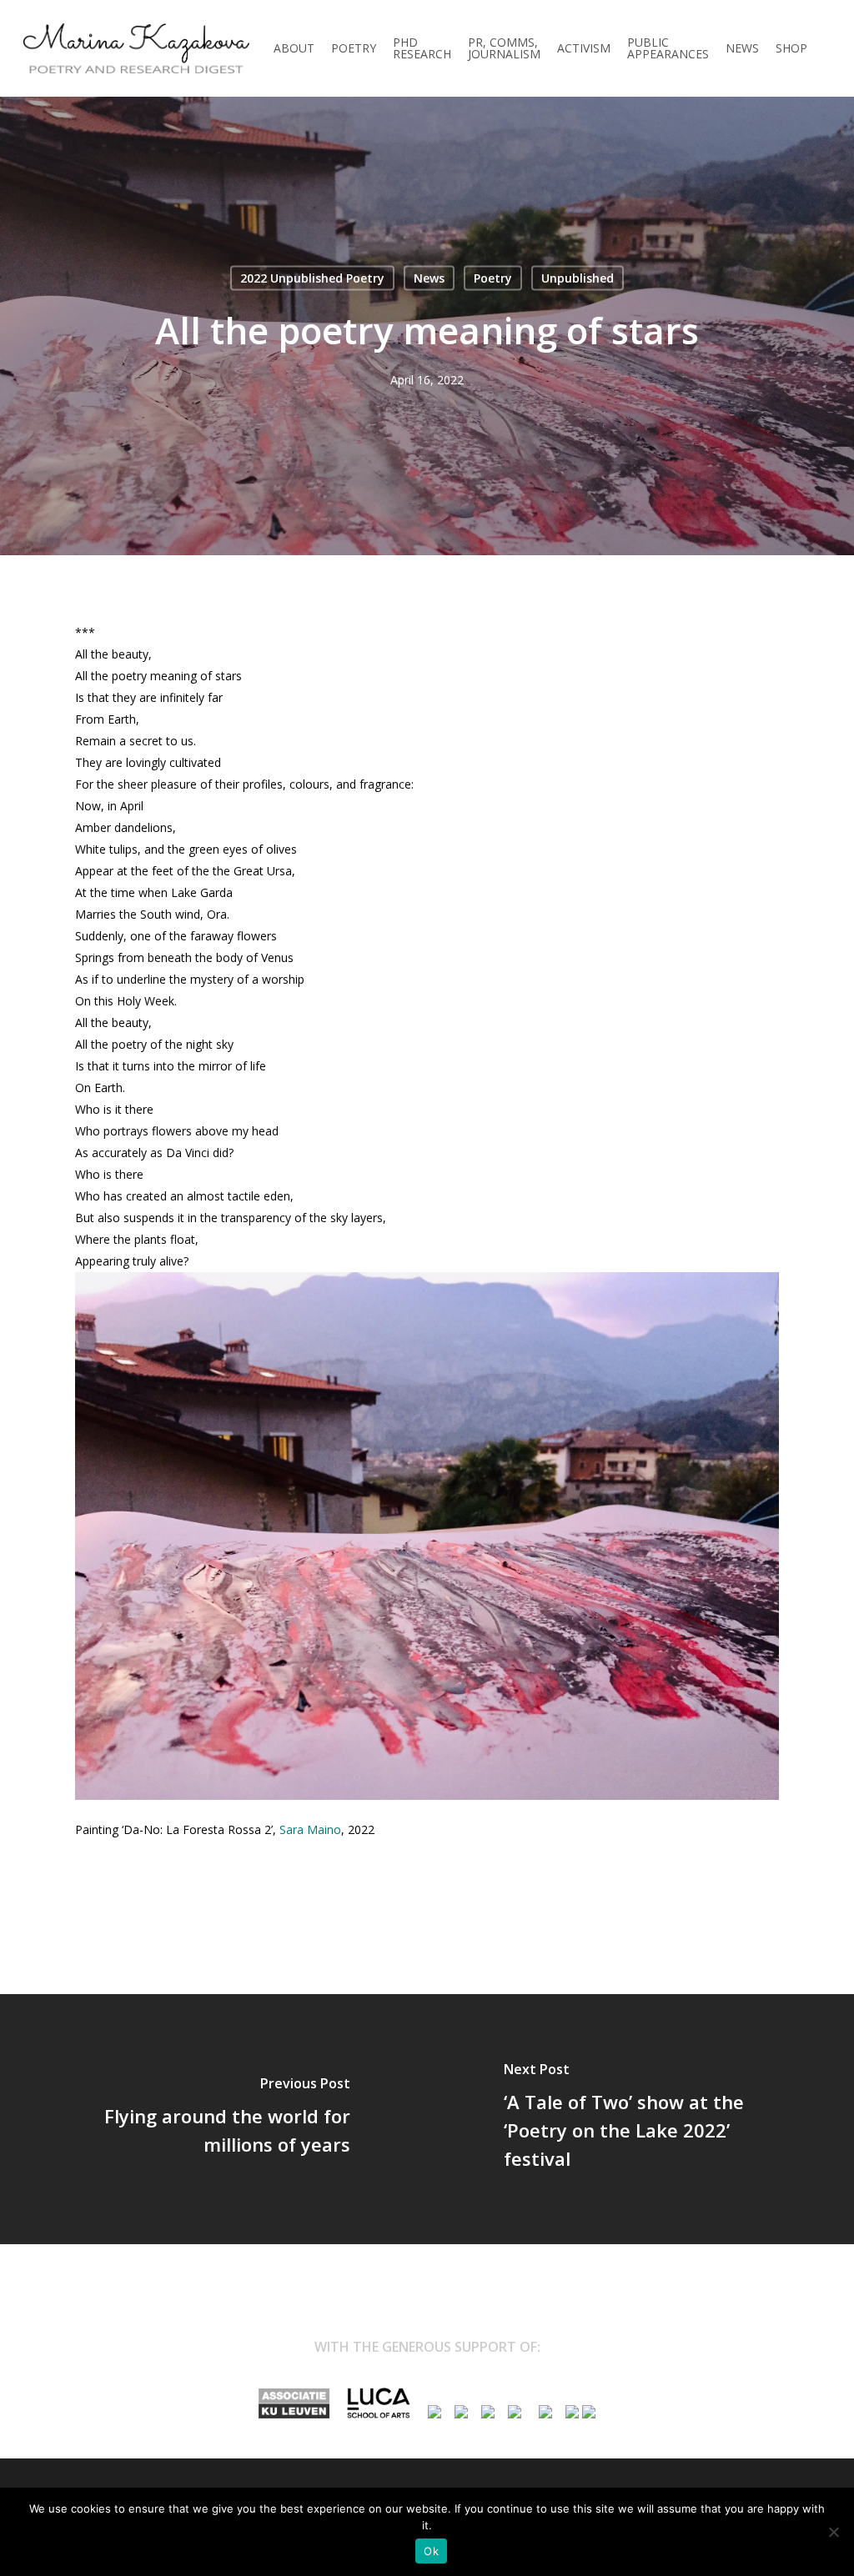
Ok (431, 2551)
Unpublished (578, 278)
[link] (310, 1829)
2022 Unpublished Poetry (312, 278)
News (429, 278)
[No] (833, 2532)
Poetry (493, 278)
